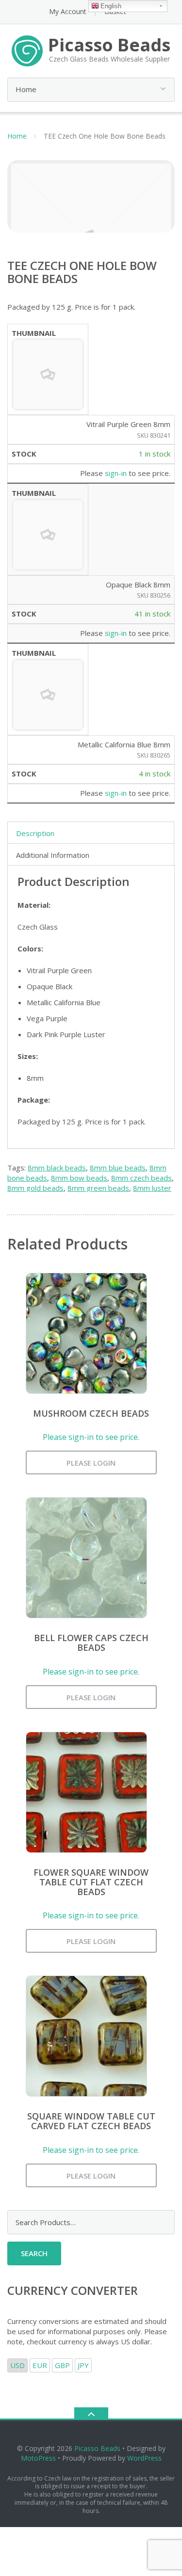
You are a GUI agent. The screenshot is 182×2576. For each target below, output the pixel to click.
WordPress (144, 2458)
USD (17, 2365)
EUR (40, 2365)
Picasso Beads (97, 2448)
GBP (62, 2365)
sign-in (116, 473)
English (111, 6)
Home (17, 136)
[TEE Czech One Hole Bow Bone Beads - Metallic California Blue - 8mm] (48, 694)
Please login (91, 1463)
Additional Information (53, 855)
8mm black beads (57, 1168)
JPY (83, 2365)
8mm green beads (98, 1188)
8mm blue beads (118, 1168)
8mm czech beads (141, 1178)
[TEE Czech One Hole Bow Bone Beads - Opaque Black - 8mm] (48, 534)
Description (35, 833)
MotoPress (38, 2458)
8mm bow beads (79, 1178)
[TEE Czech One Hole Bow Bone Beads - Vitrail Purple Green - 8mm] (48, 374)
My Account (68, 11)
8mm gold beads (35, 1188)
